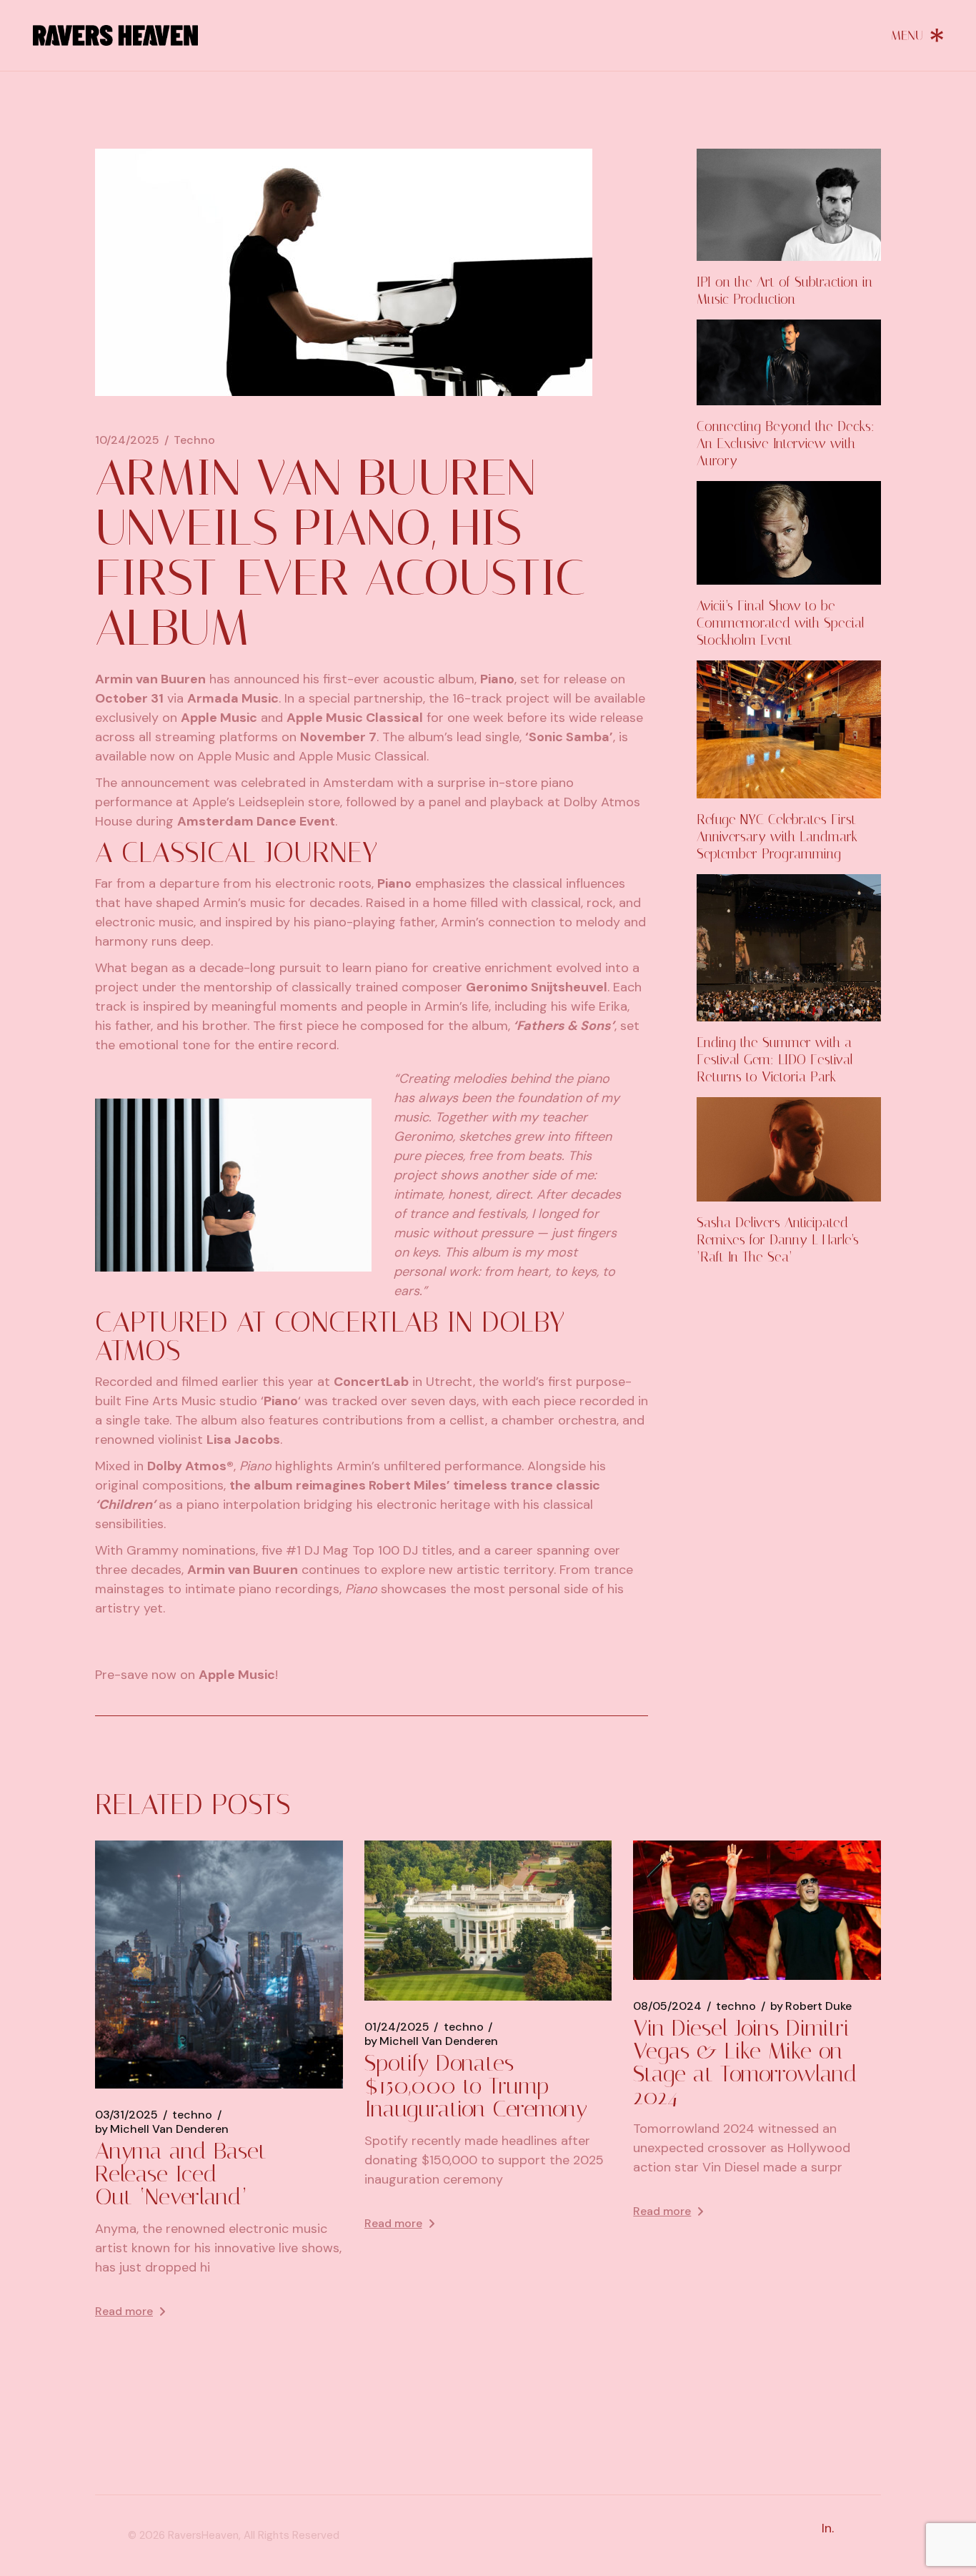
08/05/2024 (667, 2006)
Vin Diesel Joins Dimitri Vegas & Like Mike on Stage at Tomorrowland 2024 (745, 2062)
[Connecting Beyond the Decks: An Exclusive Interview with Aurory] (789, 362)
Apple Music (219, 718)
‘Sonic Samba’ (569, 737)
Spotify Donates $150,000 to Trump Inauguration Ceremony (476, 2086)
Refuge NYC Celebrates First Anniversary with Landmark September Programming (777, 837)
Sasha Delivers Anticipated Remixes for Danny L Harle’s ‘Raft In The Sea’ (778, 1240)
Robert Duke (811, 2006)
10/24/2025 (127, 440)
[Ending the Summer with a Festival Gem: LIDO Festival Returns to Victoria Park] (789, 948)
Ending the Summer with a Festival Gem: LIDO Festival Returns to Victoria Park (775, 1060)
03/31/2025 (126, 2115)
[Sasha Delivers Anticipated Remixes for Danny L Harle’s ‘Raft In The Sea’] (789, 1149)
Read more (124, 2311)
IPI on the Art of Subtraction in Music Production (785, 291)
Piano (497, 679)
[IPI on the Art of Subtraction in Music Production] (789, 205)
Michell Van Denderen (162, 2129)
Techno (194, 440)
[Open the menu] (917, 35)
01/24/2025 (397, 2027)
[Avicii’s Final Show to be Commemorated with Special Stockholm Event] (789, 533)
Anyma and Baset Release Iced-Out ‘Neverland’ (181, 2174)
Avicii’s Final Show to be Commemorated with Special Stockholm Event (781, 623)
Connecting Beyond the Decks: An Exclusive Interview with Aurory (786, 444)
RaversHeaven (203, 2535)
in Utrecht (403, 1382)
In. (828, 2528)
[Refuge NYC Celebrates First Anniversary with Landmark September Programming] (789, 730)
